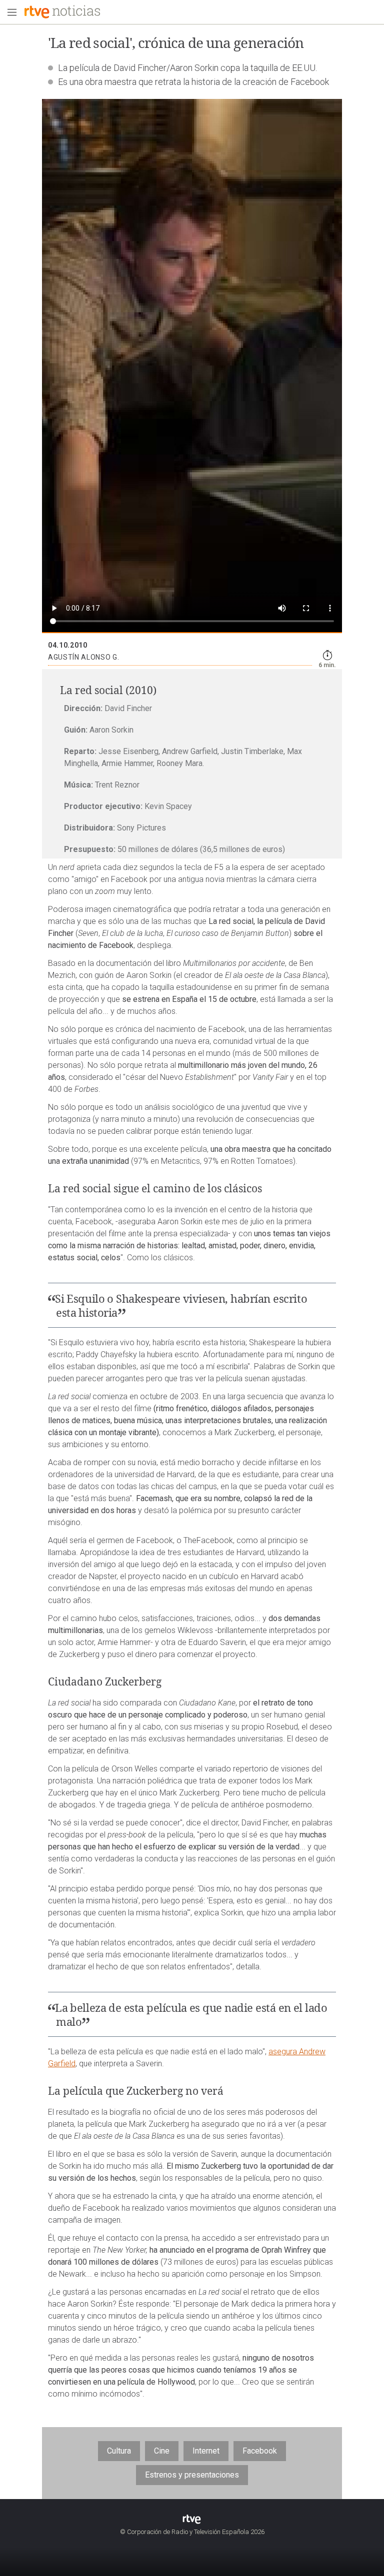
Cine (162, 2451)
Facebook (260, 2451)
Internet (206, 2451)
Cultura (119, 2451)
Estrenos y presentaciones (192, 2475)
